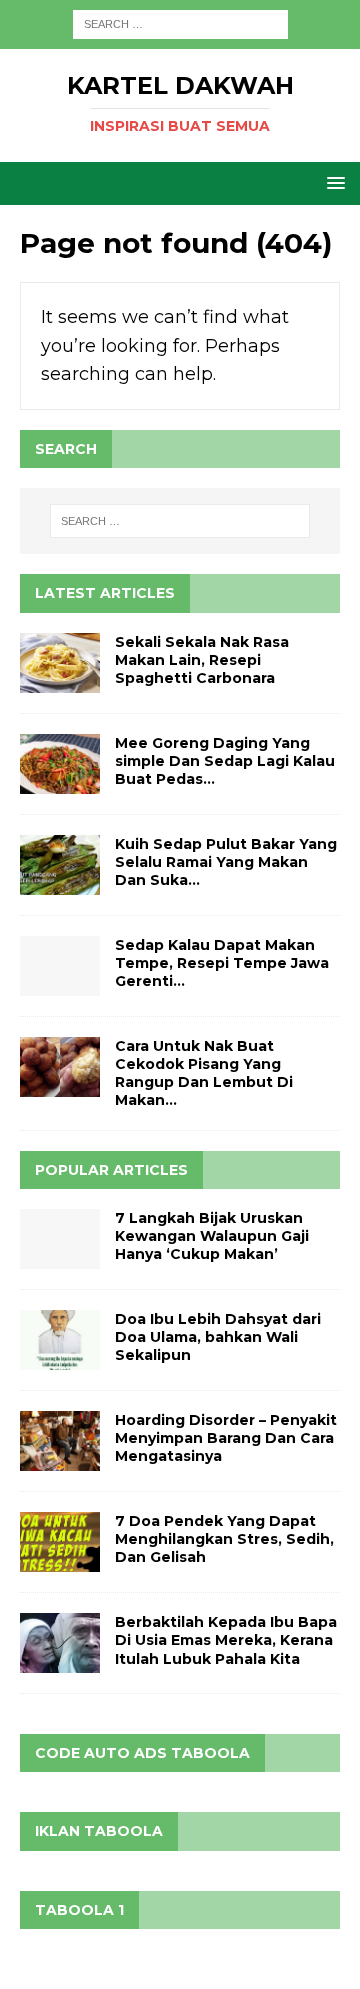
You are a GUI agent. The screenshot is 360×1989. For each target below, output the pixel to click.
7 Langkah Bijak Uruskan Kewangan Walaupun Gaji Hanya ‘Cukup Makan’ (212, 1236)
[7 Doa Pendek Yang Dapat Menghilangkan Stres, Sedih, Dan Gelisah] (60, 1542)
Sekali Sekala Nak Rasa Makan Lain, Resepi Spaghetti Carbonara (202, 660)
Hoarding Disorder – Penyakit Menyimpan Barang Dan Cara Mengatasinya (226, 1438)
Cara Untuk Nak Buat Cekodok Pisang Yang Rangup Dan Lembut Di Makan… (204, 1073)
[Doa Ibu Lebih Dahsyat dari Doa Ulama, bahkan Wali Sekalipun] (60, 1340)
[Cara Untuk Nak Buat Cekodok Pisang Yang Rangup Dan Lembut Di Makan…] (60, 1067)
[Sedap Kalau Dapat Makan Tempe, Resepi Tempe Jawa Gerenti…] (60, 966)
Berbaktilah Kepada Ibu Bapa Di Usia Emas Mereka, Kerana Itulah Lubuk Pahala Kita (226, 1640)
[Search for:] (180, 23)
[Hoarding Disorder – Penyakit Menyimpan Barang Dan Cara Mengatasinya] (60, 1441)
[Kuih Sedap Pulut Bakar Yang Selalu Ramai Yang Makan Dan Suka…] (60, 865)
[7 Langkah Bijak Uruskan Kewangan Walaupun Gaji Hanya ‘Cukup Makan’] (60, 1239)
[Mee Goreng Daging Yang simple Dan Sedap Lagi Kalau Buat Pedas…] (60, 764)
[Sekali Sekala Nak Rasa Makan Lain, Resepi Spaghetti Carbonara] (60, 663)
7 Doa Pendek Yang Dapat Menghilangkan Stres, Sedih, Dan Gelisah (224, 1539)
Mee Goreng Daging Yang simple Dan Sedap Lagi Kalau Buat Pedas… (225, 761)
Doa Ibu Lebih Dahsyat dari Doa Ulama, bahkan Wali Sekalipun (218, 1337)
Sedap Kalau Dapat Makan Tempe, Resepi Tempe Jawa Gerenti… (222, 963)
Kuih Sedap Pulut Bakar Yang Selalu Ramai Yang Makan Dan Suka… (226, 862)
